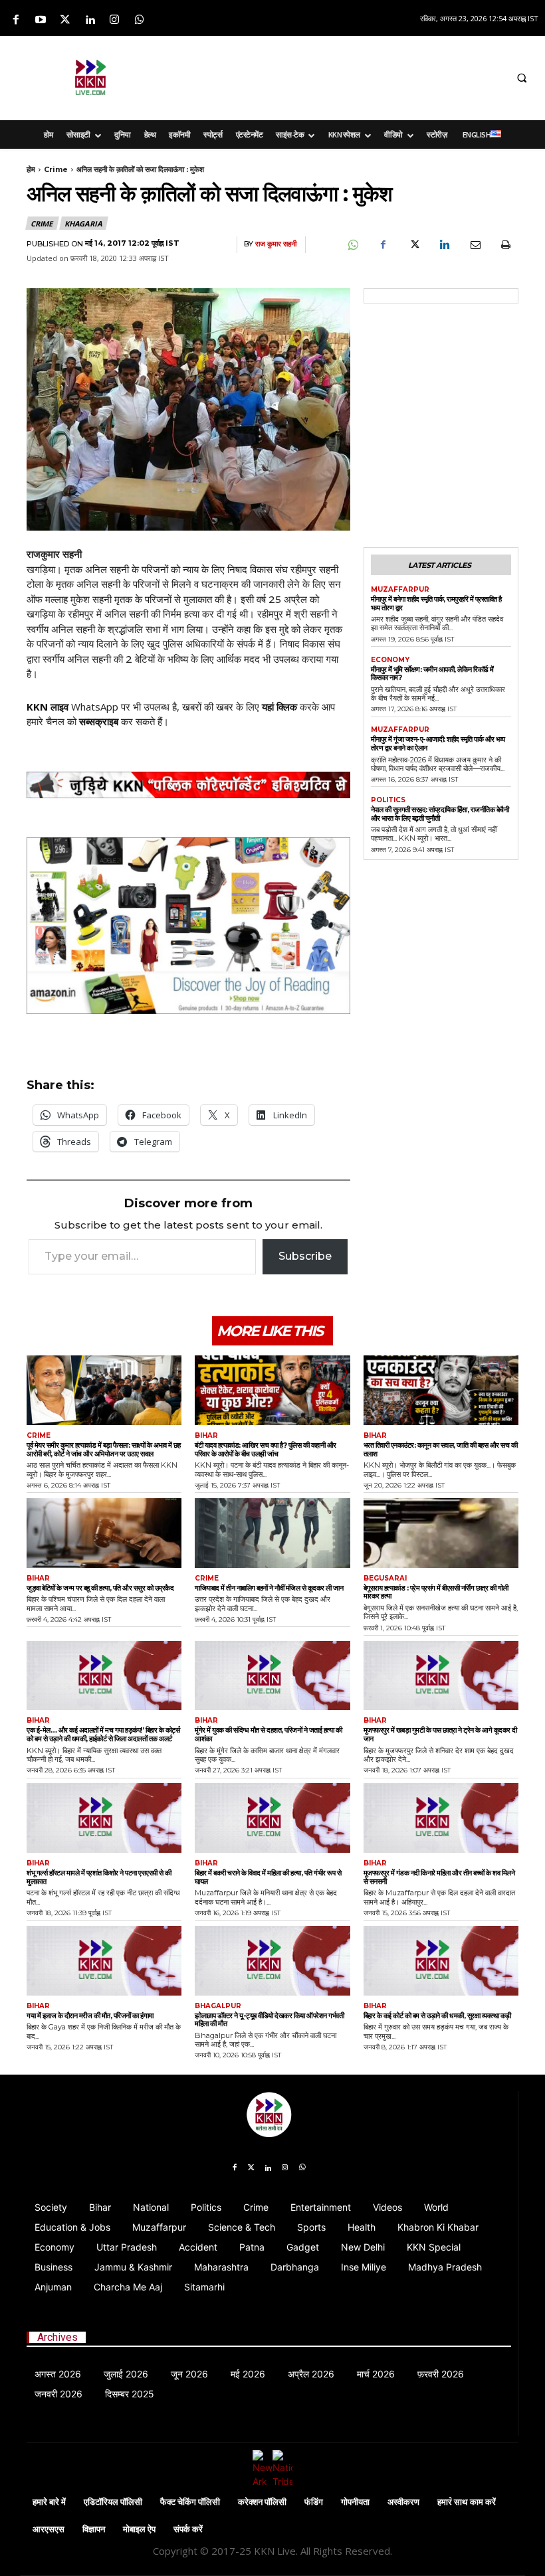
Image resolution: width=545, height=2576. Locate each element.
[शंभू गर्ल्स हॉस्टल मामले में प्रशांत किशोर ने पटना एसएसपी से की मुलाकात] (104, 1818)
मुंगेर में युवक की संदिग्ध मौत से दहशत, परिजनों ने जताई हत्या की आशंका (268, 1734)
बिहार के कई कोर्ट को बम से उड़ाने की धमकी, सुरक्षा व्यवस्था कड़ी (437, 2016)
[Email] (475, 245)
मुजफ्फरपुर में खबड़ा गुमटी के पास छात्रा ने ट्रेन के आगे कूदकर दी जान (440, 1734)
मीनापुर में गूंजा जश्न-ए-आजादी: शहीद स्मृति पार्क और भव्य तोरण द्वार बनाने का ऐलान (438, 743)
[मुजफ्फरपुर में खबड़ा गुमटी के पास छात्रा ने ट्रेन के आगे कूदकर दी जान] (441, 1676)
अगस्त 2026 (58, 2374)
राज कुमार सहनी (276, 244)
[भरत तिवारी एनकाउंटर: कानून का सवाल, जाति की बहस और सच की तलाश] (441, 1390)
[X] (413, 245)
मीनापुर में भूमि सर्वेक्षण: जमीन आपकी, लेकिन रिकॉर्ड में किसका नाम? (432, 674)
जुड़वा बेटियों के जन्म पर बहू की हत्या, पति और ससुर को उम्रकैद (100, 1588)
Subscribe (305, 1256)
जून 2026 (189, 2374)
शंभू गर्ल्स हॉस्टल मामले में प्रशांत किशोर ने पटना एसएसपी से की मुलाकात (99, 1877)
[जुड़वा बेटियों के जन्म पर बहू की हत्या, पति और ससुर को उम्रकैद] (104, 1533)
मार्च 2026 (376, 2374)
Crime (56, 169)
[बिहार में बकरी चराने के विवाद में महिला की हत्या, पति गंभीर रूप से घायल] (272, 1818)
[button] (522, 78)
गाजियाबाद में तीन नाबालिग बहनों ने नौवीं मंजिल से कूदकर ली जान (269, 1588)
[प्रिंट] (505, 245)
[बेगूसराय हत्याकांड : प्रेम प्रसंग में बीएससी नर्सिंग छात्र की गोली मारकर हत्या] (441, 1533)
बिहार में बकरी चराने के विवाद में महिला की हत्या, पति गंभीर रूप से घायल (268, 1877)
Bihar (206, 1436)
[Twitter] (65, 20)
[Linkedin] (90, 20)
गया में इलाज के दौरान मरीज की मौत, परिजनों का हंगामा (90, 2016)
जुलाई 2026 (126, 2374)
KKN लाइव (48, 707)
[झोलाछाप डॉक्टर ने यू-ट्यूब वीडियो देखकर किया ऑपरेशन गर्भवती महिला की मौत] (272, 1961)
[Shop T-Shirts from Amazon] (188, 926)
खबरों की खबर (208, 707)
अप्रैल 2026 (311, 2374)
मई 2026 (248, 2374)
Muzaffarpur (400, 590)
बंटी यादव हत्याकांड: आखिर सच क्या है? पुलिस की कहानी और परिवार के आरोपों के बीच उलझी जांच (266, 1449)
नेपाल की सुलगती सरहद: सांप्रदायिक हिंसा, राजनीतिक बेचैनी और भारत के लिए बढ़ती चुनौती (440, 814)
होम (31, 169)
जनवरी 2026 (58, 2394)
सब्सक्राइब (99, 721)
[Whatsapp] (139, 20)
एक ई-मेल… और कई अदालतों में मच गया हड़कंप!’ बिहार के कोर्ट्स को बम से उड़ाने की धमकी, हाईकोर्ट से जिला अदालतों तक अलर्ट (103, 1734)
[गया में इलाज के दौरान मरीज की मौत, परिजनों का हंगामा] (104, 1961)
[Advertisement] (344, 76)
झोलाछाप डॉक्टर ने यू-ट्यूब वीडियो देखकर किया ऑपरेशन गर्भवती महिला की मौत (269, 2020)
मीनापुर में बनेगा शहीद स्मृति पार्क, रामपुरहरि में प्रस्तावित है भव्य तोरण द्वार (436, 603)
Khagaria (83, 223)
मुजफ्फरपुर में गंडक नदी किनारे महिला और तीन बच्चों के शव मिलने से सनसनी (439, 1877)
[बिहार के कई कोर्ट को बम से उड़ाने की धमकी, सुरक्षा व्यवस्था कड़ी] (441, 1961)
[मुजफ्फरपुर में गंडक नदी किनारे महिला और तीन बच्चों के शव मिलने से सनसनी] (441, 1818)
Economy (390, 660)
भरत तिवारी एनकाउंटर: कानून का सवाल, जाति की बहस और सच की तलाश (441, 1449)
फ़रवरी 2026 (441, 2374)
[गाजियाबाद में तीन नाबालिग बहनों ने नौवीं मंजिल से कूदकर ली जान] (272, 1533)
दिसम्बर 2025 (130, 2394)
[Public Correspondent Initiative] (188, 785)
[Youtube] (40, 20)
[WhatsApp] (352, 245)
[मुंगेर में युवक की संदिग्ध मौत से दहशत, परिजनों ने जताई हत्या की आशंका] (272, 1676)
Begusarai (385, 1579)
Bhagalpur (218, 2006)
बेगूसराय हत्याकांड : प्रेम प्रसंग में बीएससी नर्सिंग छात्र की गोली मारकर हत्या (436, 1592)
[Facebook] (16, 20)
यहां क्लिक (279, 707)
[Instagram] (115, 20)
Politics (388, 800)
